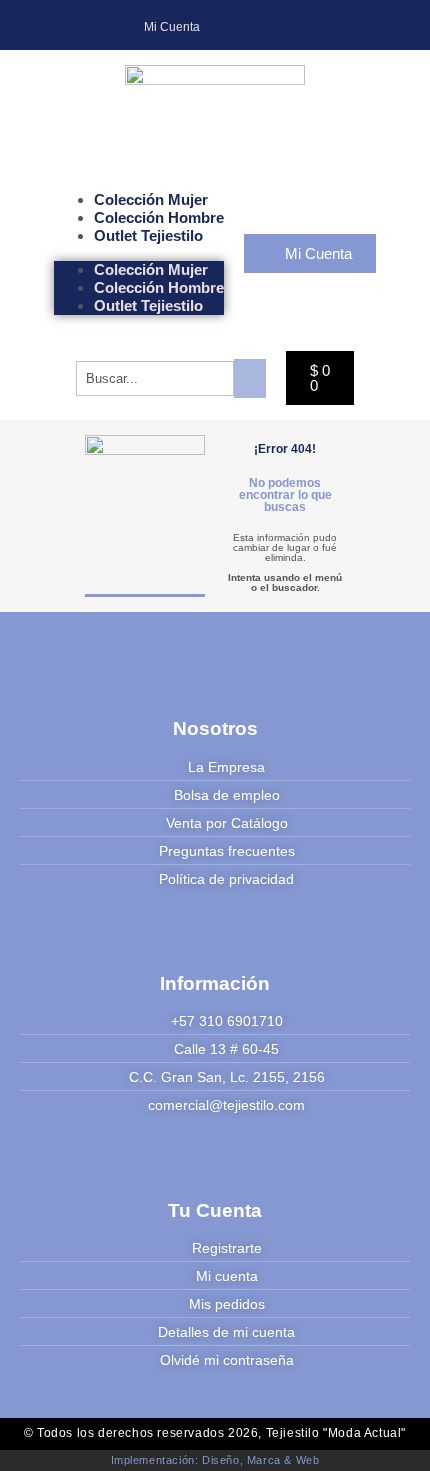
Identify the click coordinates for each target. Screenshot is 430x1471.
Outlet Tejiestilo (148, 235)
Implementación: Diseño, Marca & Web (215, 1460)
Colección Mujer (151, 199)
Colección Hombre (159, 217)
